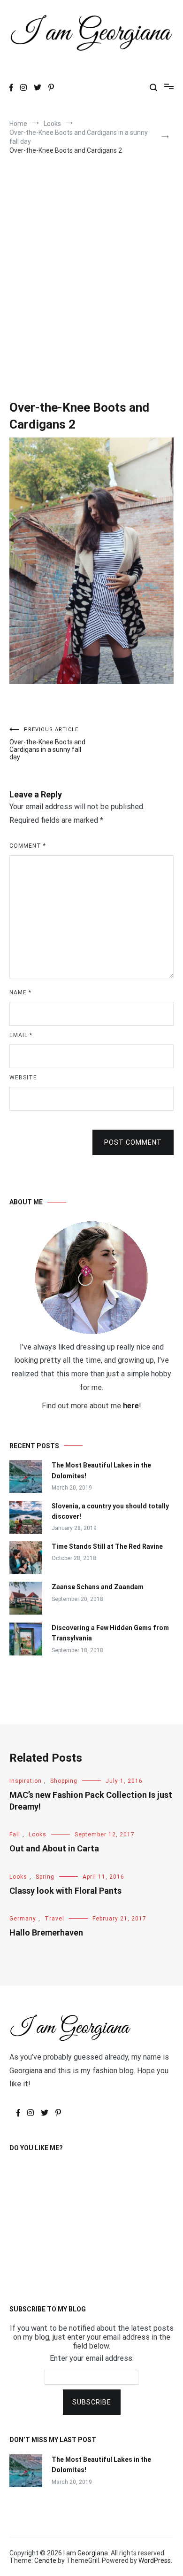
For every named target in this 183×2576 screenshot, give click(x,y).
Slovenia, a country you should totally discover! (110, 1511)
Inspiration (26, 1781)
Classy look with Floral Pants (65, 1891)
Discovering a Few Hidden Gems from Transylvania (110, 1633)
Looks (38, 1834)
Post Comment (133, 1142)
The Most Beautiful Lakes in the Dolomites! (101, 1470)
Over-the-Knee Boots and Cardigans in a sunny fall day (47, 744)
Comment (28, 846)
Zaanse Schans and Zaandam (98, 1587)
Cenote (45, 2560)
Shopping (64, 1781)
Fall (15, 1834)
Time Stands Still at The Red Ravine (107, 1546)
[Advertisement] (91, 265)
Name (20, 992)
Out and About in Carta (54, 1848)
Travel (54, 1919)
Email (21, 1035)
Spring (45, 1877)
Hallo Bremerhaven (46, 1932)
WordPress (155, 2560)
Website (23, 1077)
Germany (23, 1919)
